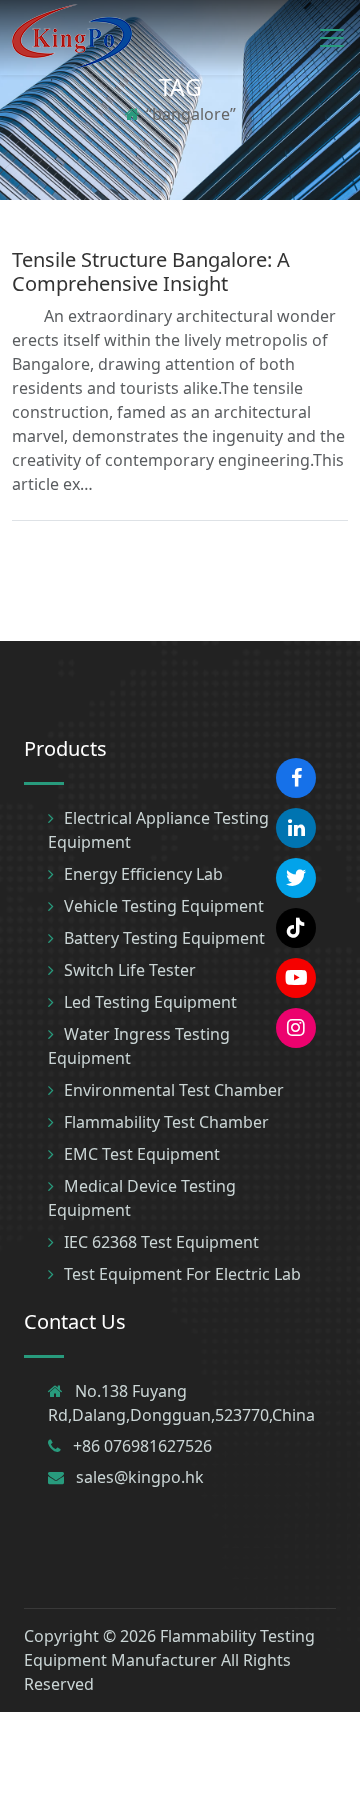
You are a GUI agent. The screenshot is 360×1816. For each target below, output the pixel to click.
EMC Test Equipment (142, 1154)
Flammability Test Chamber (166, 1122)
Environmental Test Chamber (174, 1090)
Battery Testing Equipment (164, 938)
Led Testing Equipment (150, 1002)
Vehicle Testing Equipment (164, 906)
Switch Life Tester (130, 970)
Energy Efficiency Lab (143, 874)
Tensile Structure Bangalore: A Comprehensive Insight (151, 271)
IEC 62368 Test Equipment (161, 1242)
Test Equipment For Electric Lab (182, 1274)
